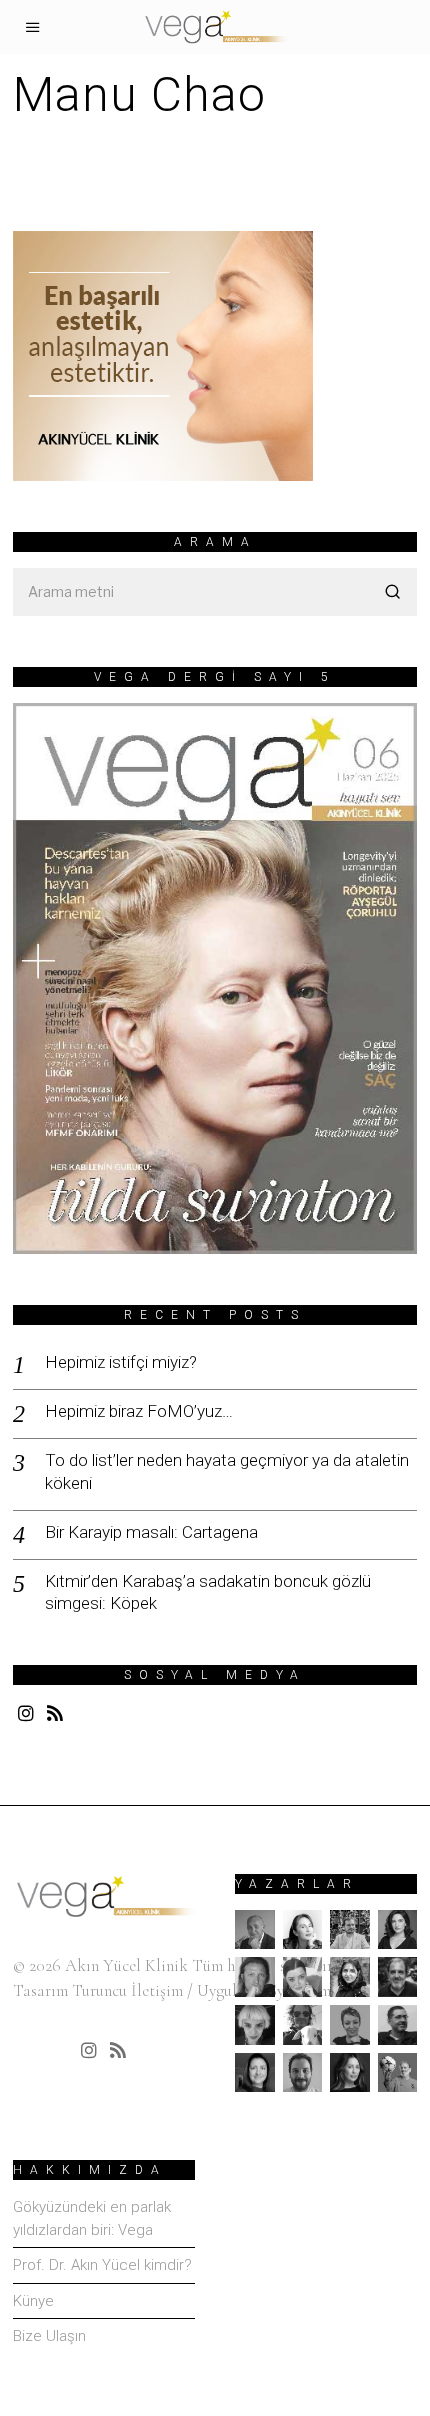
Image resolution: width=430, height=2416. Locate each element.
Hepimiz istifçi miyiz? (121, 1362)
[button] (393, 592)
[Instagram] (26, 1713)
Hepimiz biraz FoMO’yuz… (139, 1411)
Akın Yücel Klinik (126, 1965)
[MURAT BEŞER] (398, 2025)
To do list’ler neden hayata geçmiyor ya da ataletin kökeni (227, 1471)
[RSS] (55, 1713)
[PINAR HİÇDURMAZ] (255, 2073)
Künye (33, 2301)
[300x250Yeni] (163, 353)
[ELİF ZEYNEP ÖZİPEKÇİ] (350, 1977)
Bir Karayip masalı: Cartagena (151, 1532)
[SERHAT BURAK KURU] (303, 2073)
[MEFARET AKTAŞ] (255, 2025)
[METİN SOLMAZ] (303, 2025)
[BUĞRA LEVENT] (350, 1930)
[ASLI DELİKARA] (303, 1930)
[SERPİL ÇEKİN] (350, 2073)
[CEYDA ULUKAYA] (398, 1930)
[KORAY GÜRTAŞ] (398, 1977)
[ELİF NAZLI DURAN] (303, 1977)
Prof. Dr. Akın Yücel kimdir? (102, 2265)
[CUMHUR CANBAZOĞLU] (255, 1977)
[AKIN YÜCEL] (255, 1930)
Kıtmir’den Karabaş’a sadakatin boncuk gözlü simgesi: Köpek (208, 1592)
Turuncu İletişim (127, 1990)
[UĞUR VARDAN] (398, 2073)
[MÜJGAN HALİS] (350, 2025)
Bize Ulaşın (49, 2336)
